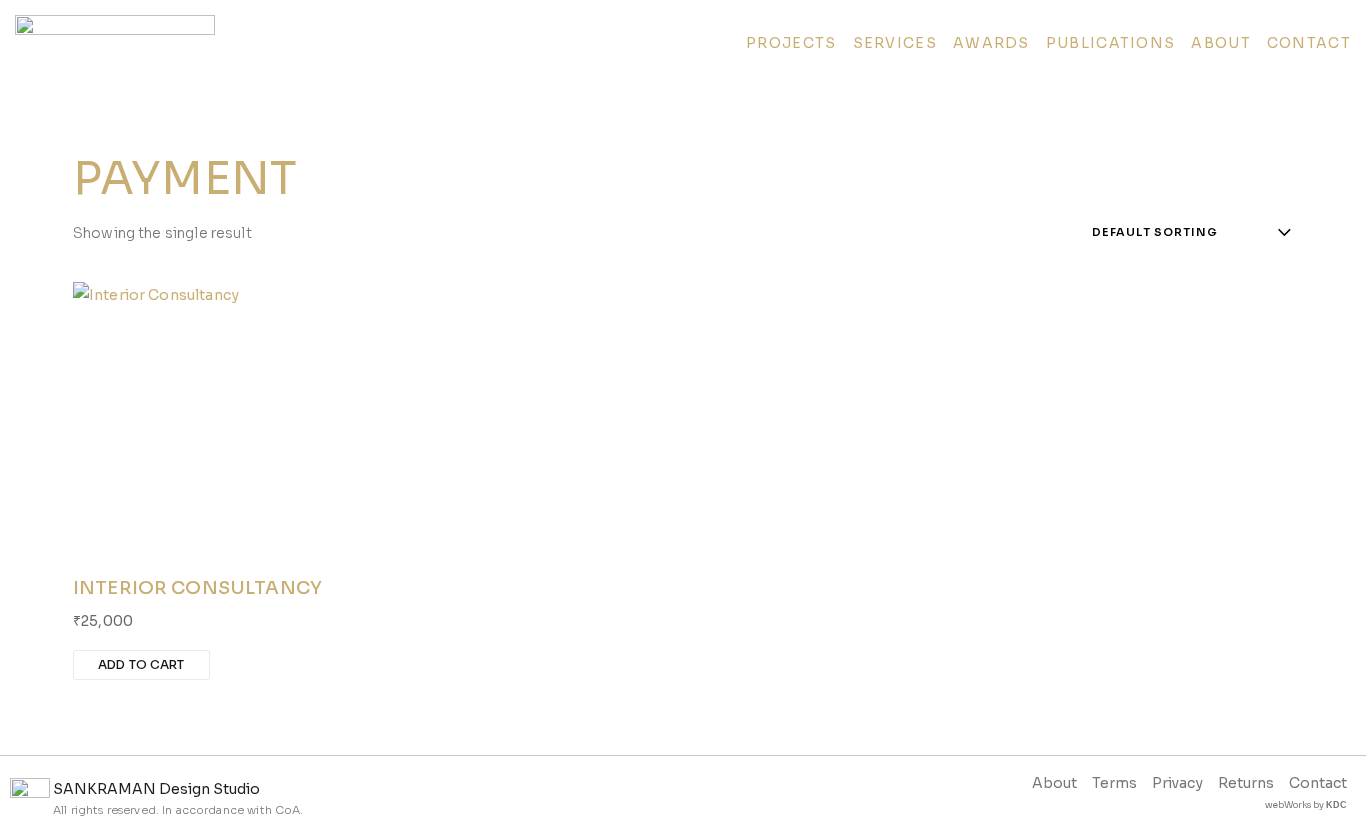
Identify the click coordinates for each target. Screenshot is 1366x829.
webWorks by (1306, 805)
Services (895, 43)
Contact (1309, 43)
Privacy (1177, 783)
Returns (1246, 783)
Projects (791, 43)
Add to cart (141, 664)
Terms (1114, 783)
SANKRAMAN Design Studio (156, 789)
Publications (1111, 43)
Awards (991, 43)
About (1221, 43)
